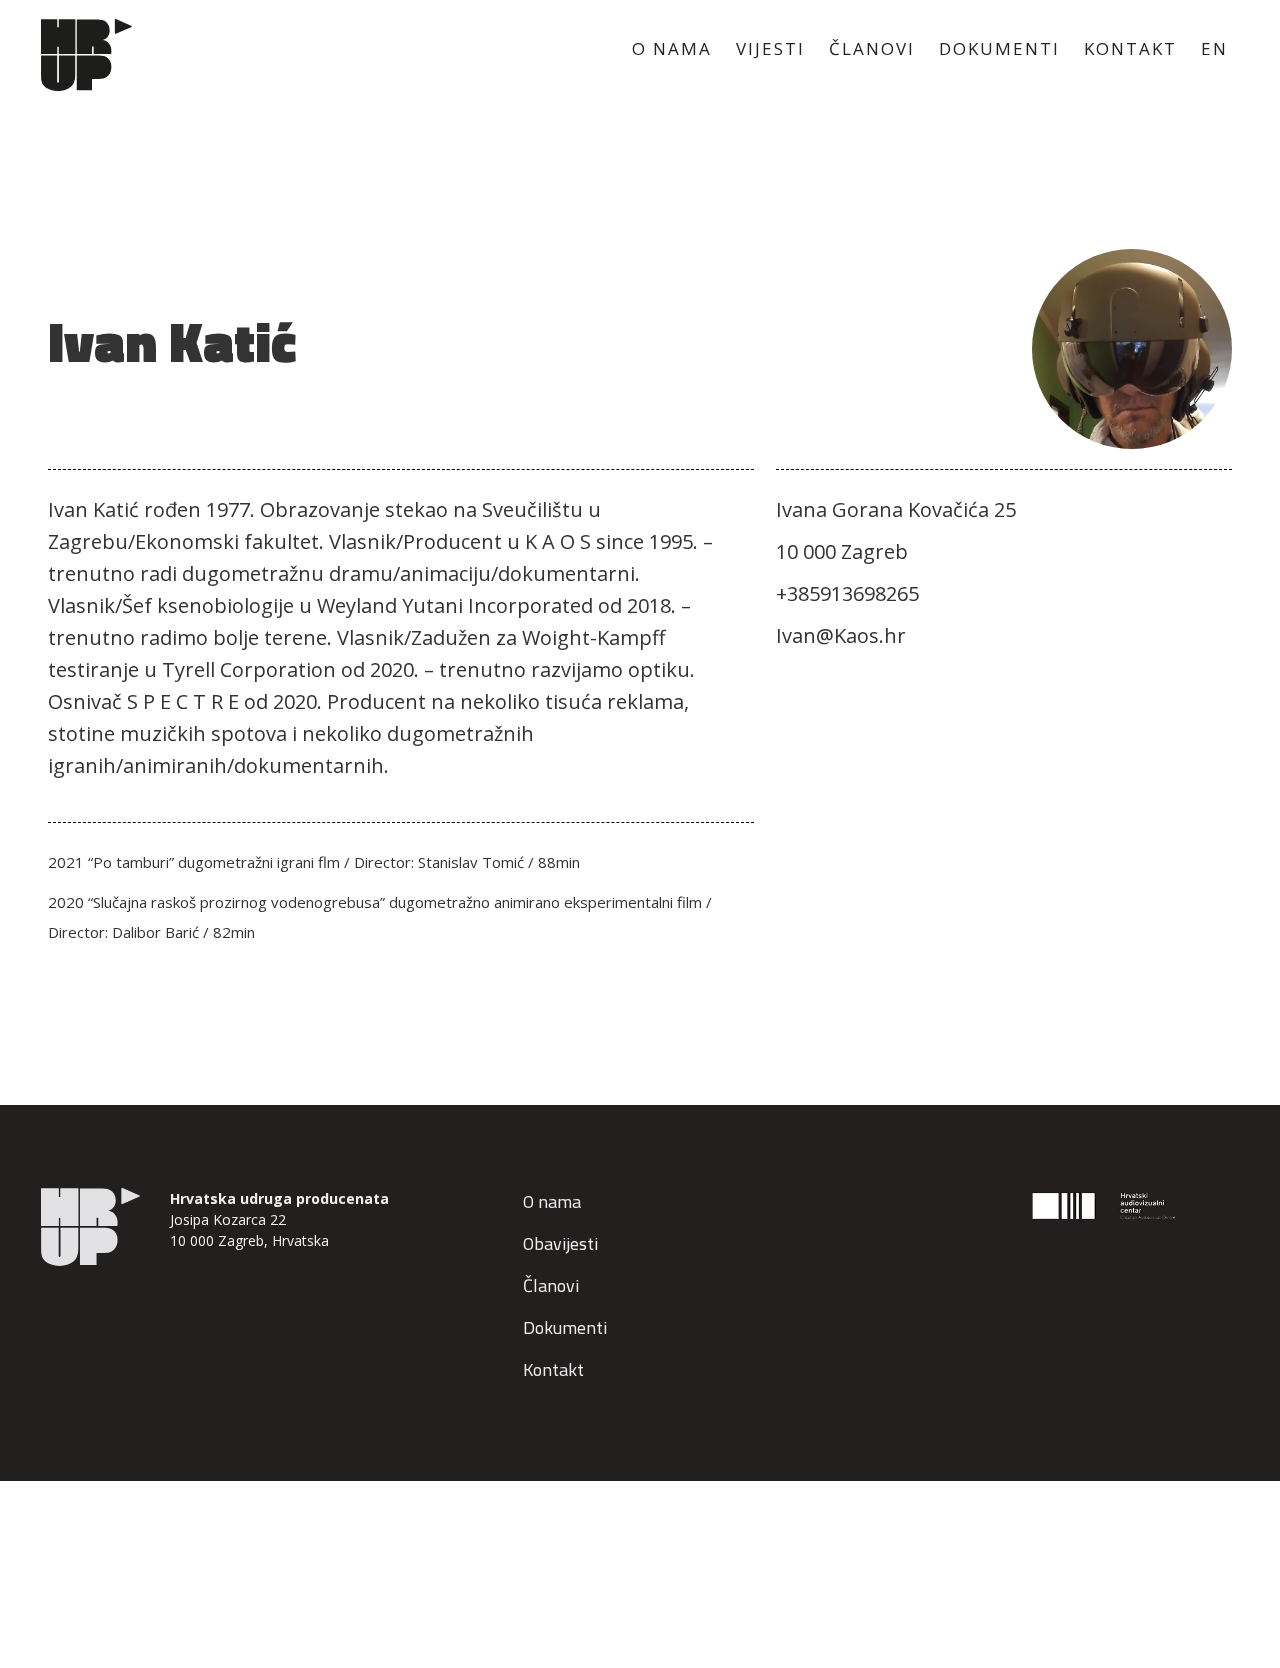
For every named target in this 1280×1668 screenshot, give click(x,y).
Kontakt (553, 1369)
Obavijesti (560, 1243)
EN (1214, 48)
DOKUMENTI (999, 48)
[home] (86, 55)
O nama (552, 1201)
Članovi (551, 1285)
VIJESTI (770, 48)
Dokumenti (565, 1327)
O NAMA (672, 48)
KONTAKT (1130, 48)
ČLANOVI (872, 48)
